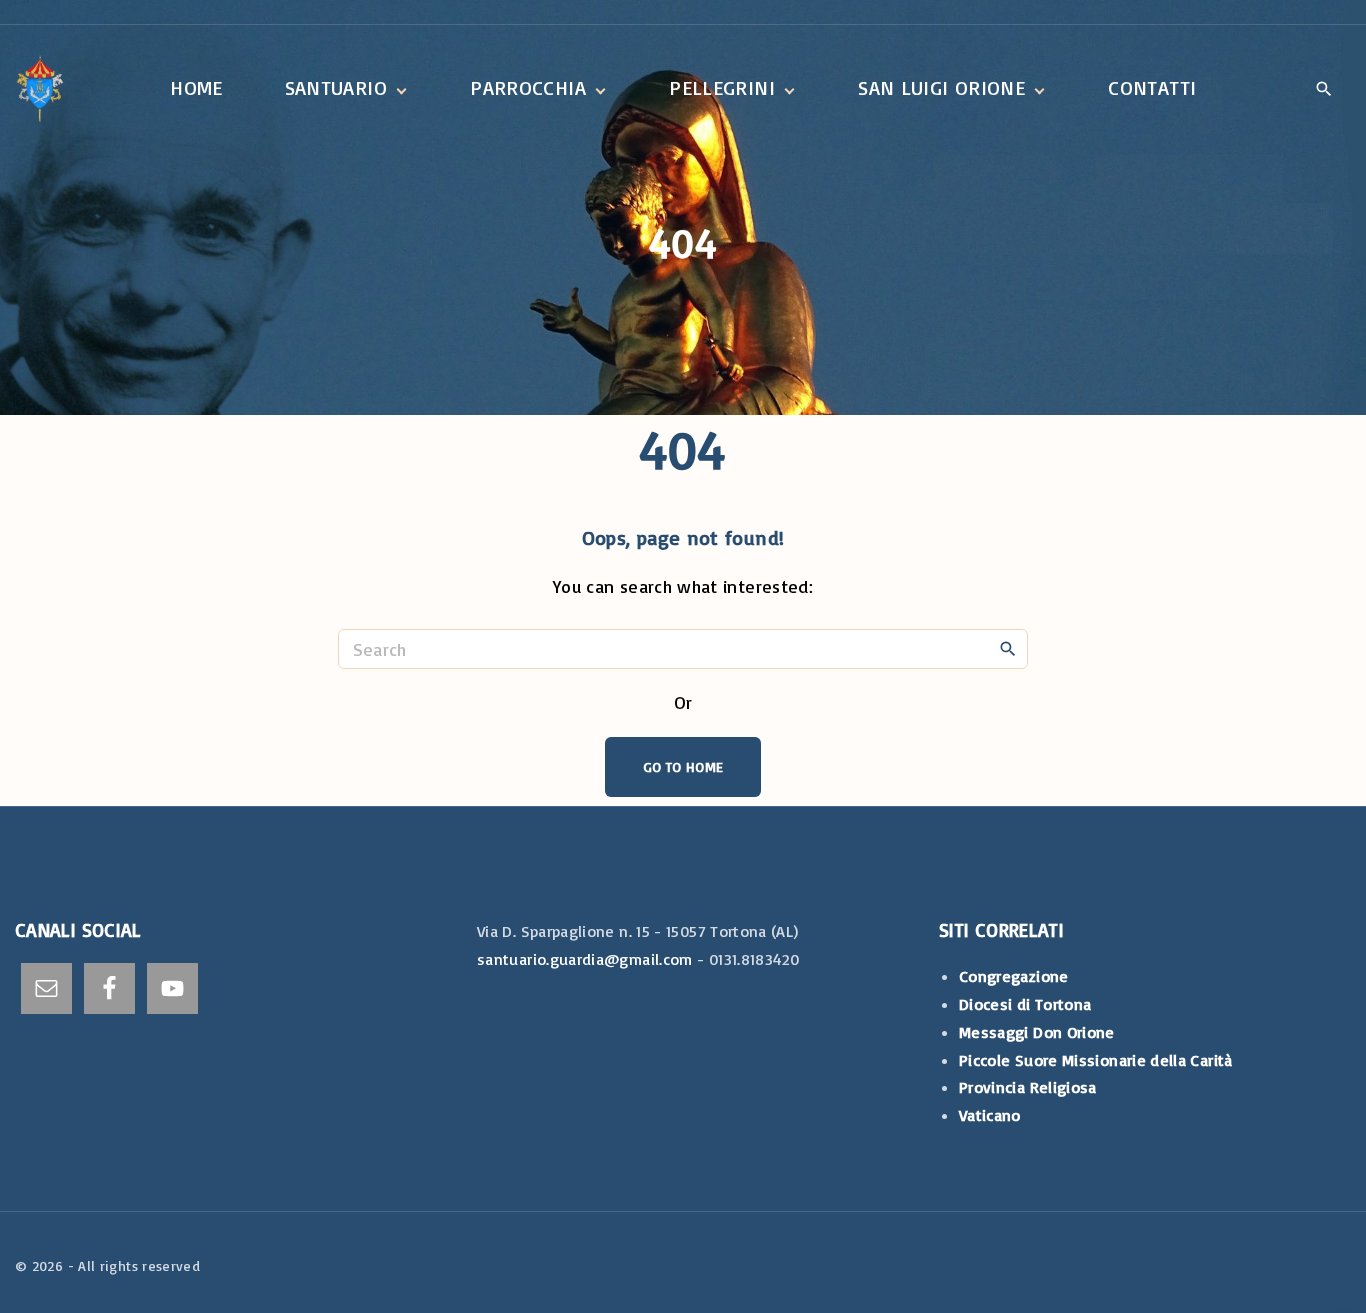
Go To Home (683, 766)
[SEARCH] (1008, 648)
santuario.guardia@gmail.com (585, 959)
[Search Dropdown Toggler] (1324, 90)
